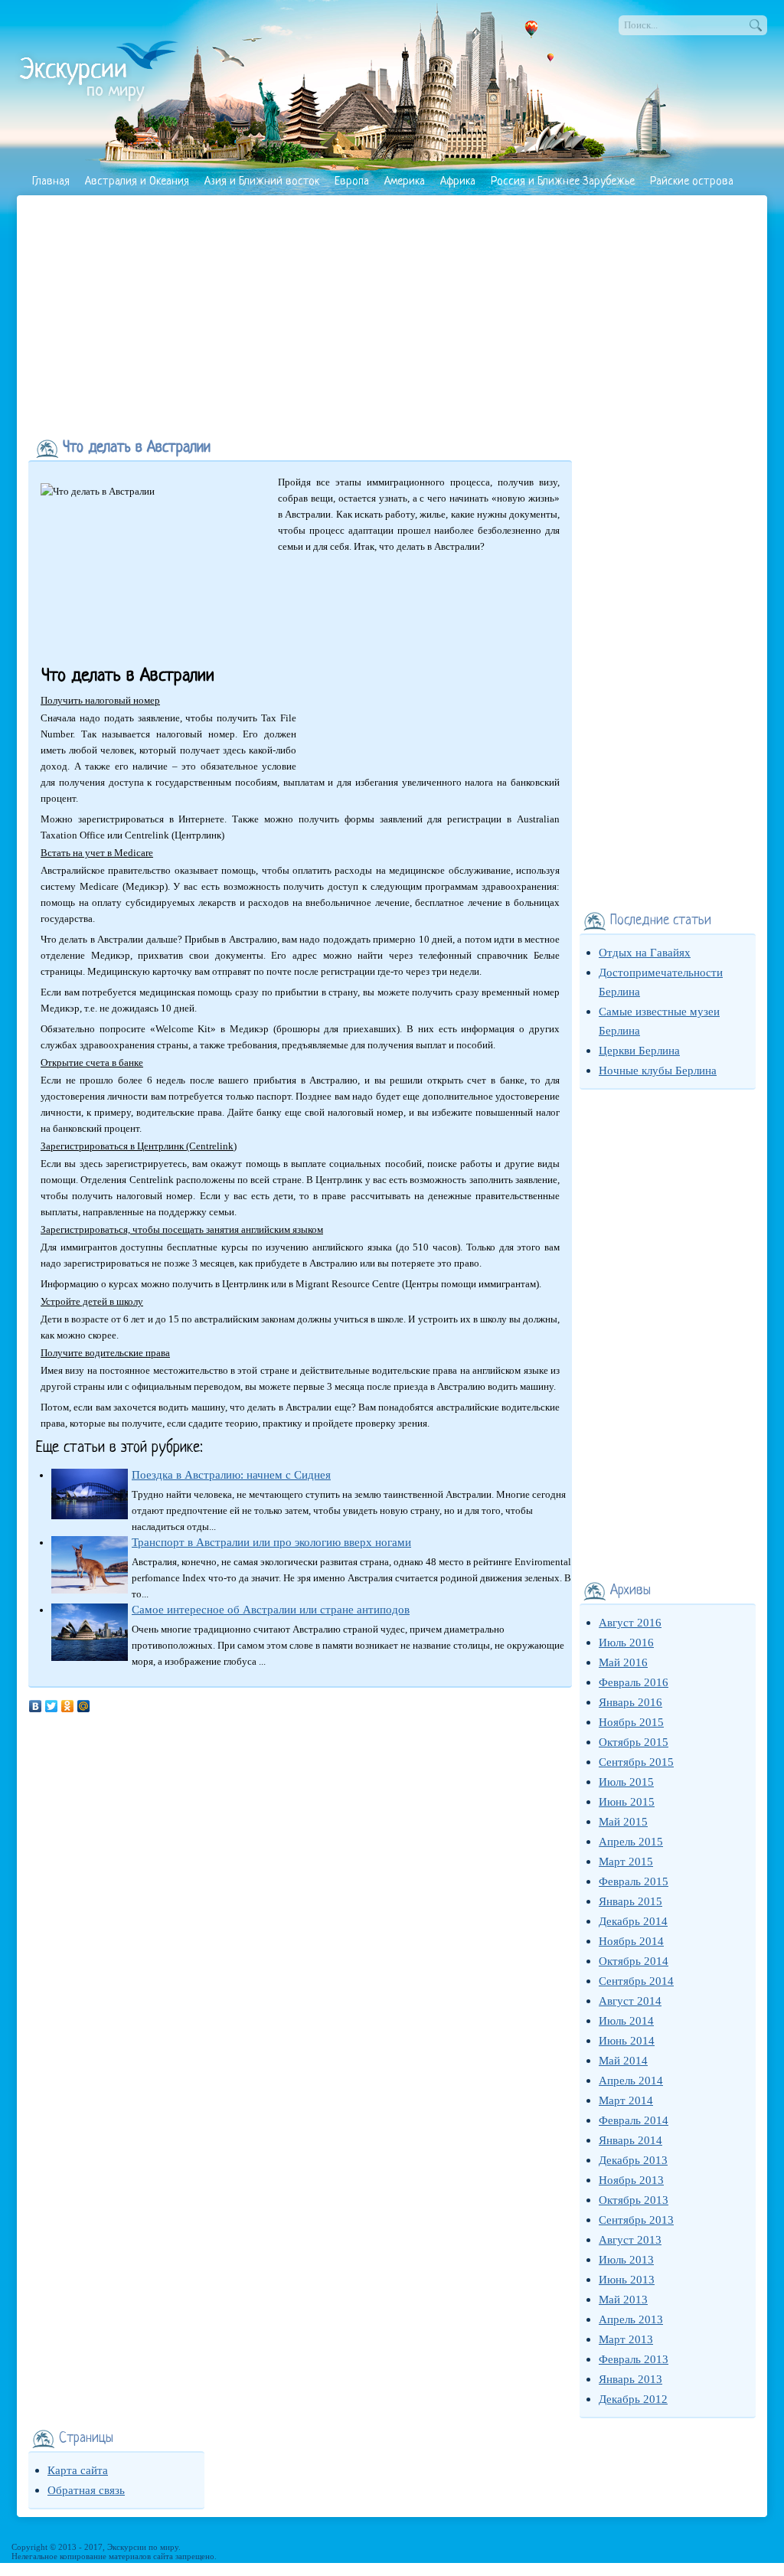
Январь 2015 (630, 1901)
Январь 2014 (630, 2140)
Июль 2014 (626, 2021)
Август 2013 (630, 2240)
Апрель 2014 (631, 2081)
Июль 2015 (626, 1782)
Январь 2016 (630, 1702)
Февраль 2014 (634, 2120)
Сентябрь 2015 (636, 1762)
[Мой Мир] (84, 1706)
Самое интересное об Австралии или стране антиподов (271, 1610)
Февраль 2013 (634, 2359)
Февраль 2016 (634, 1682)
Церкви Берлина (639, 1051)
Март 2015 (626, 1862)
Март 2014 (626, 2100)
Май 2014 (623, 2061)
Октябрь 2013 (634, 2200)
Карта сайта (78, 2470)
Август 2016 (630, 1623)
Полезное (55, 209)
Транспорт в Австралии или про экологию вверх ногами (271, 1542)
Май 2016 (623, 1662)
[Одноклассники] (68, 1706)
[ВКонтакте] (36, 1706)
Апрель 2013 (631, 2319)
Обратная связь (86, 2490)
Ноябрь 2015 (631, 1722)
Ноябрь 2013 (631, 2180)
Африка (458, 182)
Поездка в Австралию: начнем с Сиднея (231, 1475)
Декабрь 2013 (633, 2160)
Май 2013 (623, 2300)
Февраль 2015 (634, 1881)
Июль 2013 (626, 2260)
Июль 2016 (626, 1643)
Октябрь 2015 (634, 1742)
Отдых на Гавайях (645, 953)
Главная (51, 182)
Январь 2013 (630, 2379)
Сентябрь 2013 (636, 2220)
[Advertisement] (392, 314)
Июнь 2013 (627, 2280)
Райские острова (692, 182)
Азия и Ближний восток (262, 182)
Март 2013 (626, 2339)
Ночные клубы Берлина (658, 1071)
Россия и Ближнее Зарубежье (563, 182)
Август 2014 (630, 2001)
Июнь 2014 (627, 2041)
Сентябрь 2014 (636, 1981)
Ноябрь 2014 (631, 1941)
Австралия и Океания (137, 182)
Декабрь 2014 (633, 1921)
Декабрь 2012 (633, 2399)
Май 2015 (623, 1822)
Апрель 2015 (631, 1842)
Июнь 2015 (627, 1802)
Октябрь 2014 (634, 1961)
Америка (405, 182)
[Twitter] (52, 1706)
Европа (352, 182)
